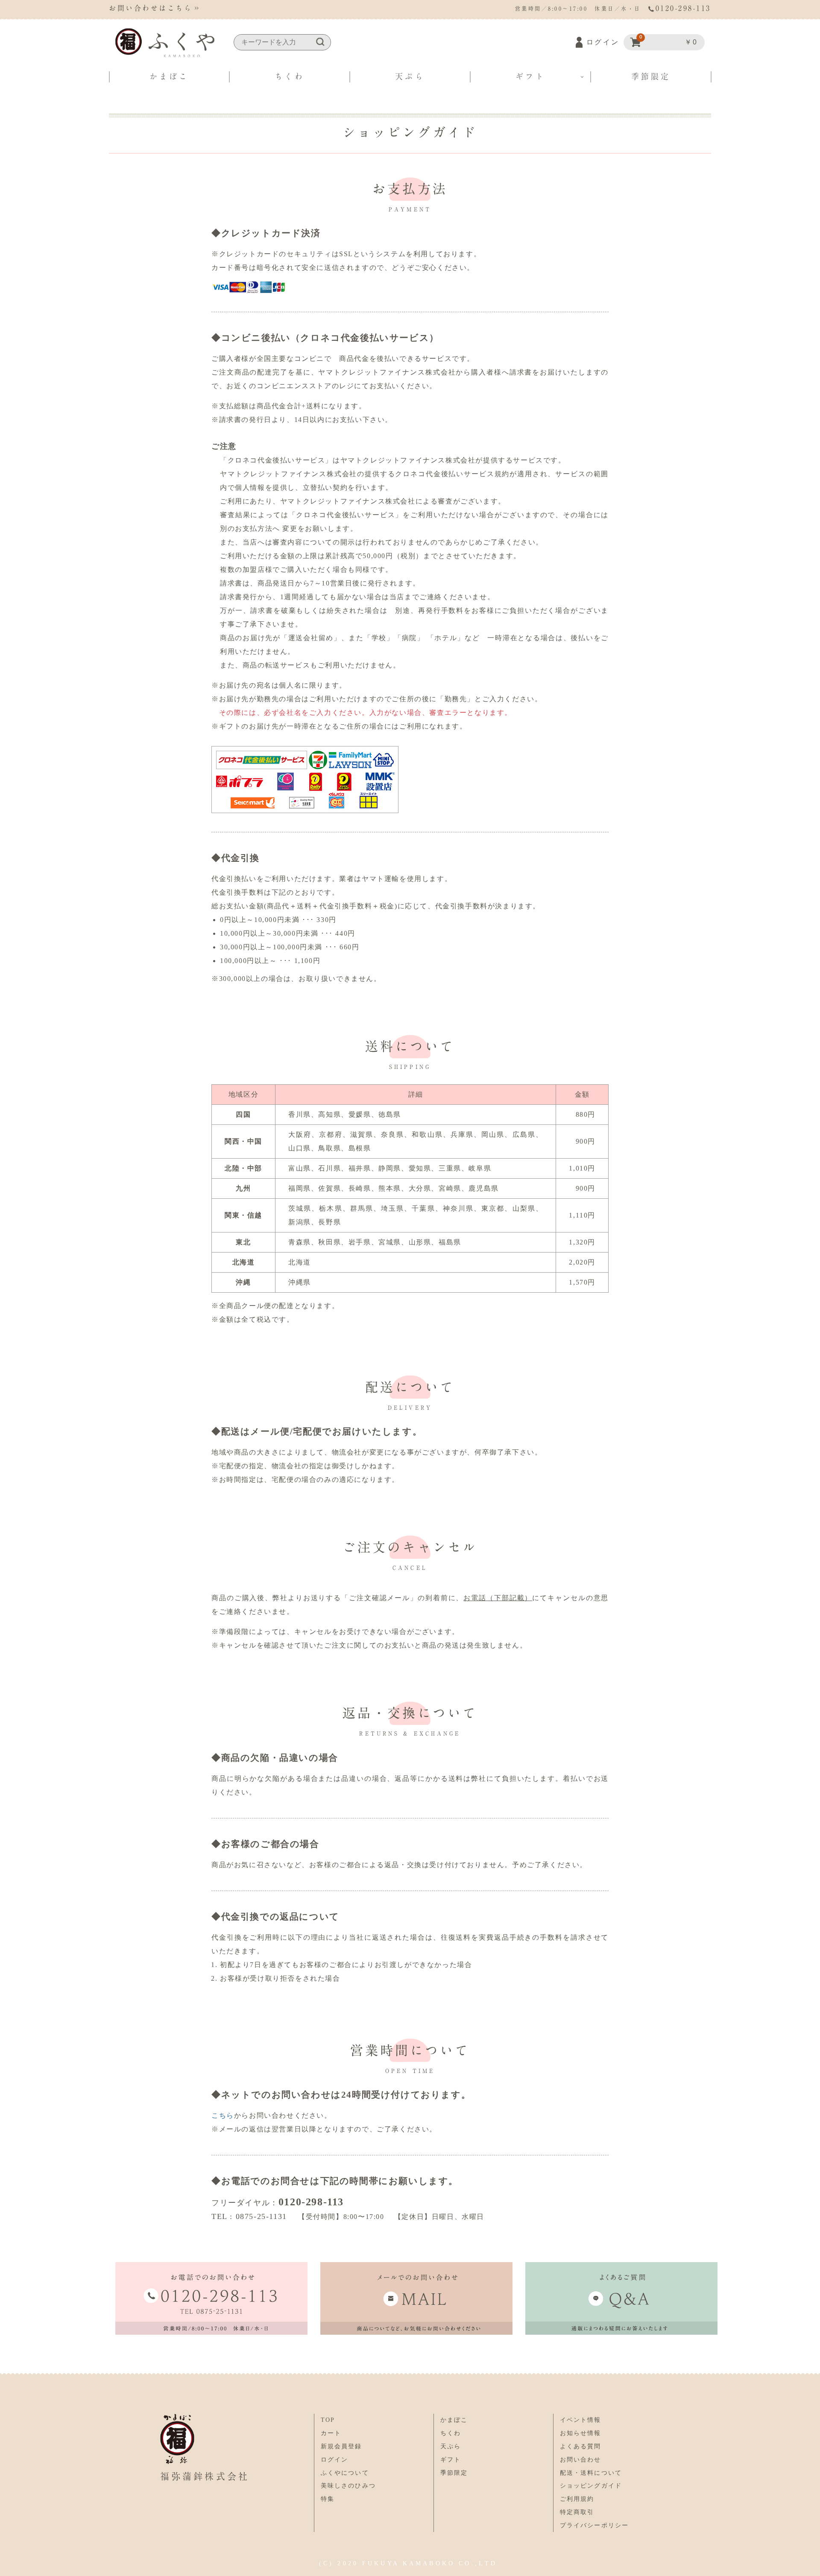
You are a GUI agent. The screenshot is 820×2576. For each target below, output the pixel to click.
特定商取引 (577, 2512)
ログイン (603, 42)
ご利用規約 (577, 2499)
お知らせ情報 (581, 2433)
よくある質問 (581, 2446)
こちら (223, 2115)
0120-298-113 (311, 2202)
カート (331, 2433)
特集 (328, 2499)
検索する (320, 42)
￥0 (669, 40)
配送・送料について (591, 2473)
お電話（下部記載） (498, 1598)
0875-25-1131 (261, 2216)
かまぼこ (169, 76)
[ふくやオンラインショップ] (165, 43)
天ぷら (410, 76)
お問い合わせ (581, 2460)
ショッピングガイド (591, 2486)
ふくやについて (345, 2473)
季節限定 (651, 76)
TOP (328, 2420)
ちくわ (289, 76)
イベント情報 (581, 2420)
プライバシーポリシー (594, 2525)
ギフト (530, 76)
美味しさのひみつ (348, 2486)
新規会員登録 (341, 2446)
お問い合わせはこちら (151, 8)
